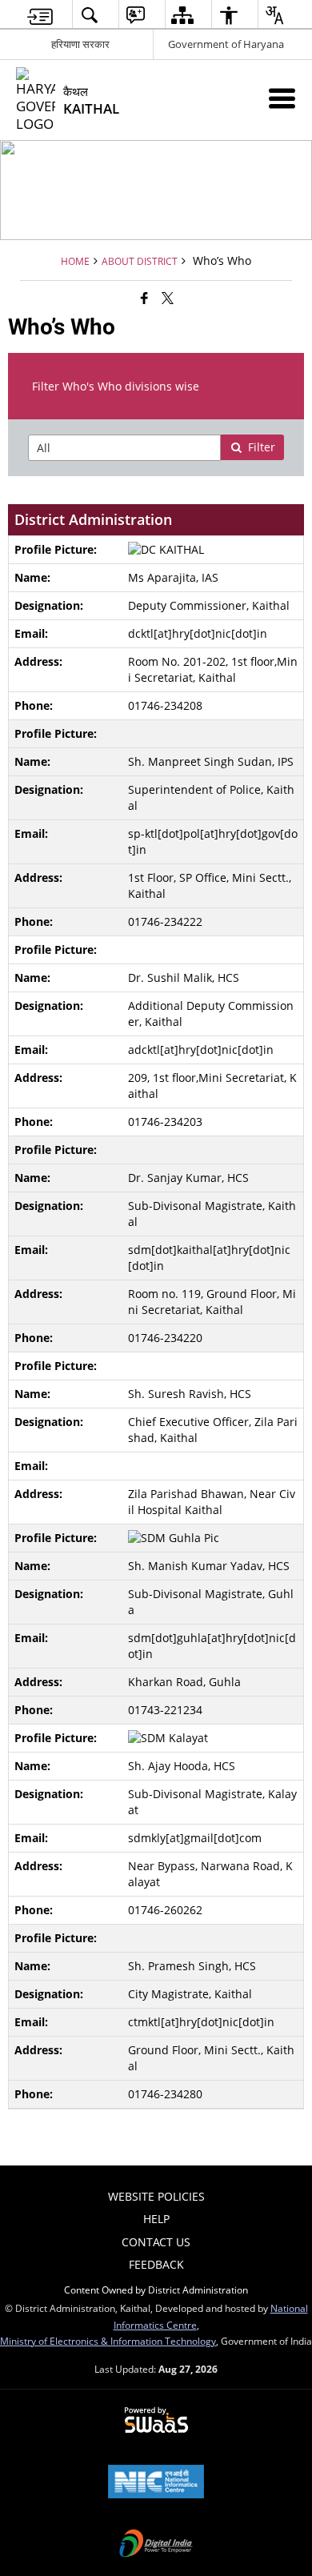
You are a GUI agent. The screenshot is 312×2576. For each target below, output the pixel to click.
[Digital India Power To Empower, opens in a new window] (156, 2545)
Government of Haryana (226, 44)
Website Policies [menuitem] (156, 2196)
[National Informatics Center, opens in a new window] (156, 2483)
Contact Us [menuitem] (156, 2242)
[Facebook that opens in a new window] (144, 298)
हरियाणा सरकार (80, 44)
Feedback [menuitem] (156, 2264)
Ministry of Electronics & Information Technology (108, 2341)
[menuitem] (40, 15)
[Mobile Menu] (282, 98)
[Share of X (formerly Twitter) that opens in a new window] (168, 298)
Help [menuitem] (156, 2219)
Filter (262, 447)
